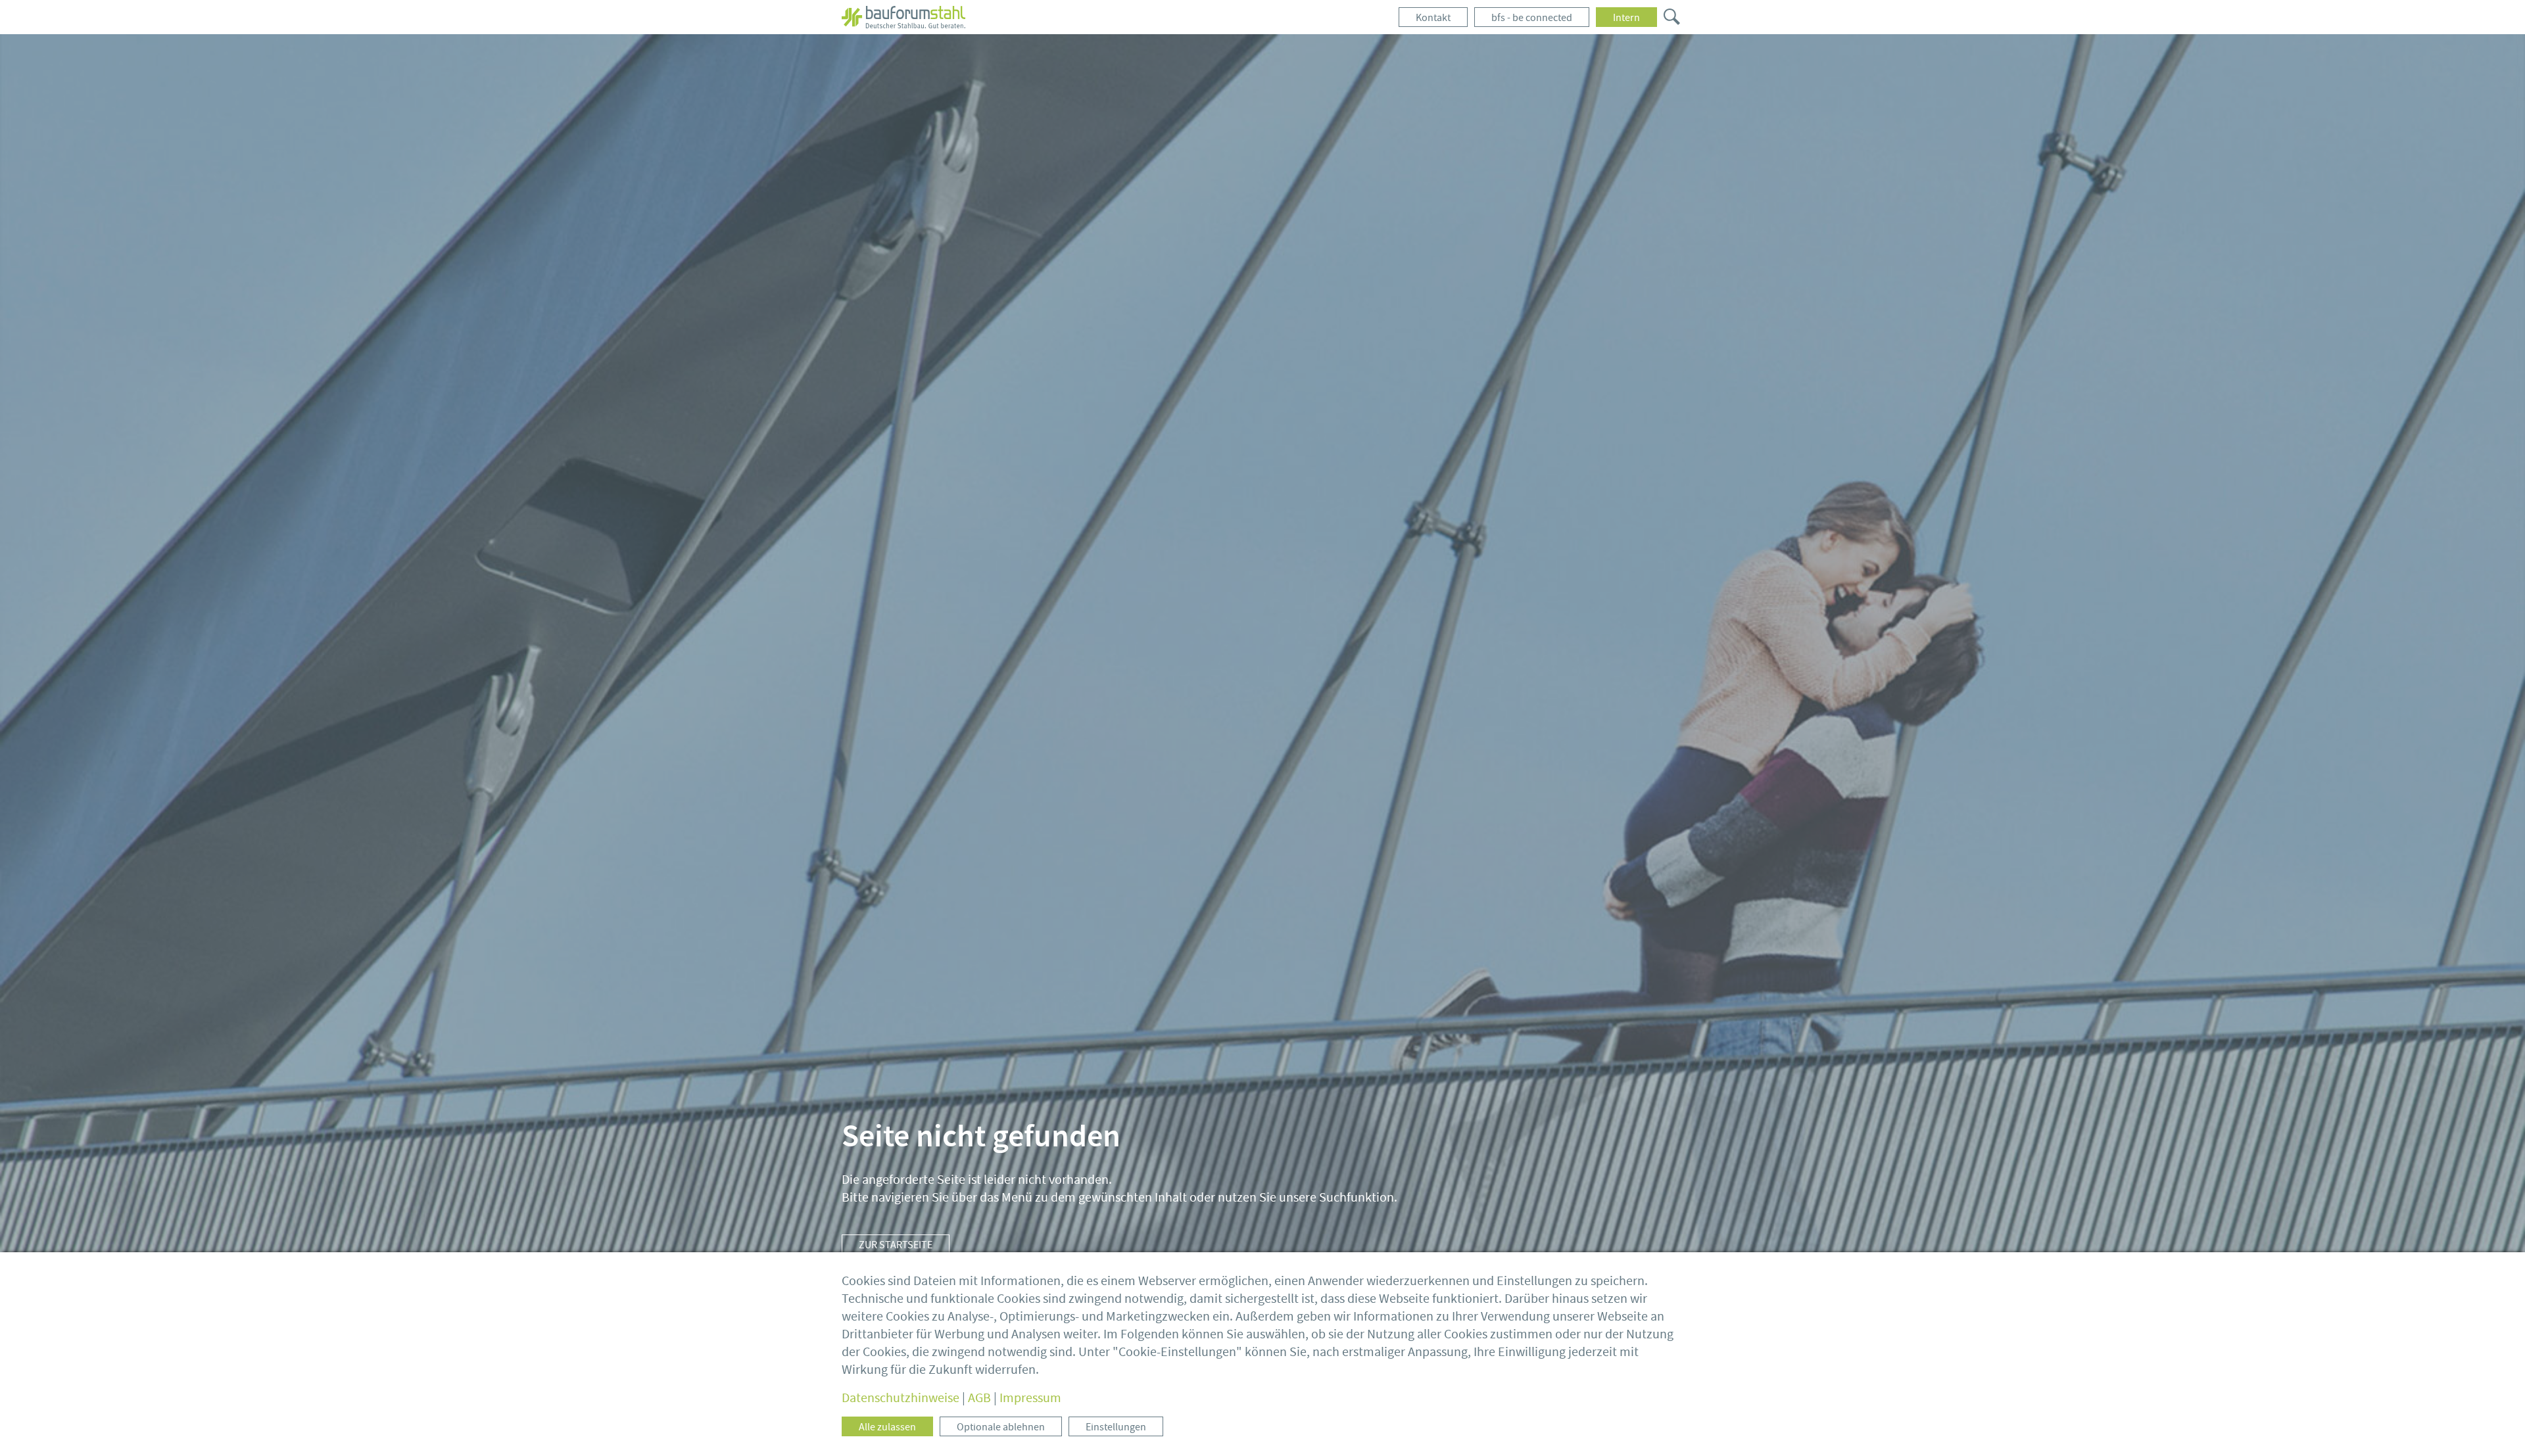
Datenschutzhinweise (901, 1398)
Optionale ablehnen (1001, 1427)
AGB (979, 1398)
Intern (1626, 18)
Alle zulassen (887, 1427)
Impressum (1030, 1398)
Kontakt (1433, 18)
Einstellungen (1116, 1427)
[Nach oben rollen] (2495, 1426)
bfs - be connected (1532, 18)
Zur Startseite (896, 1245)
